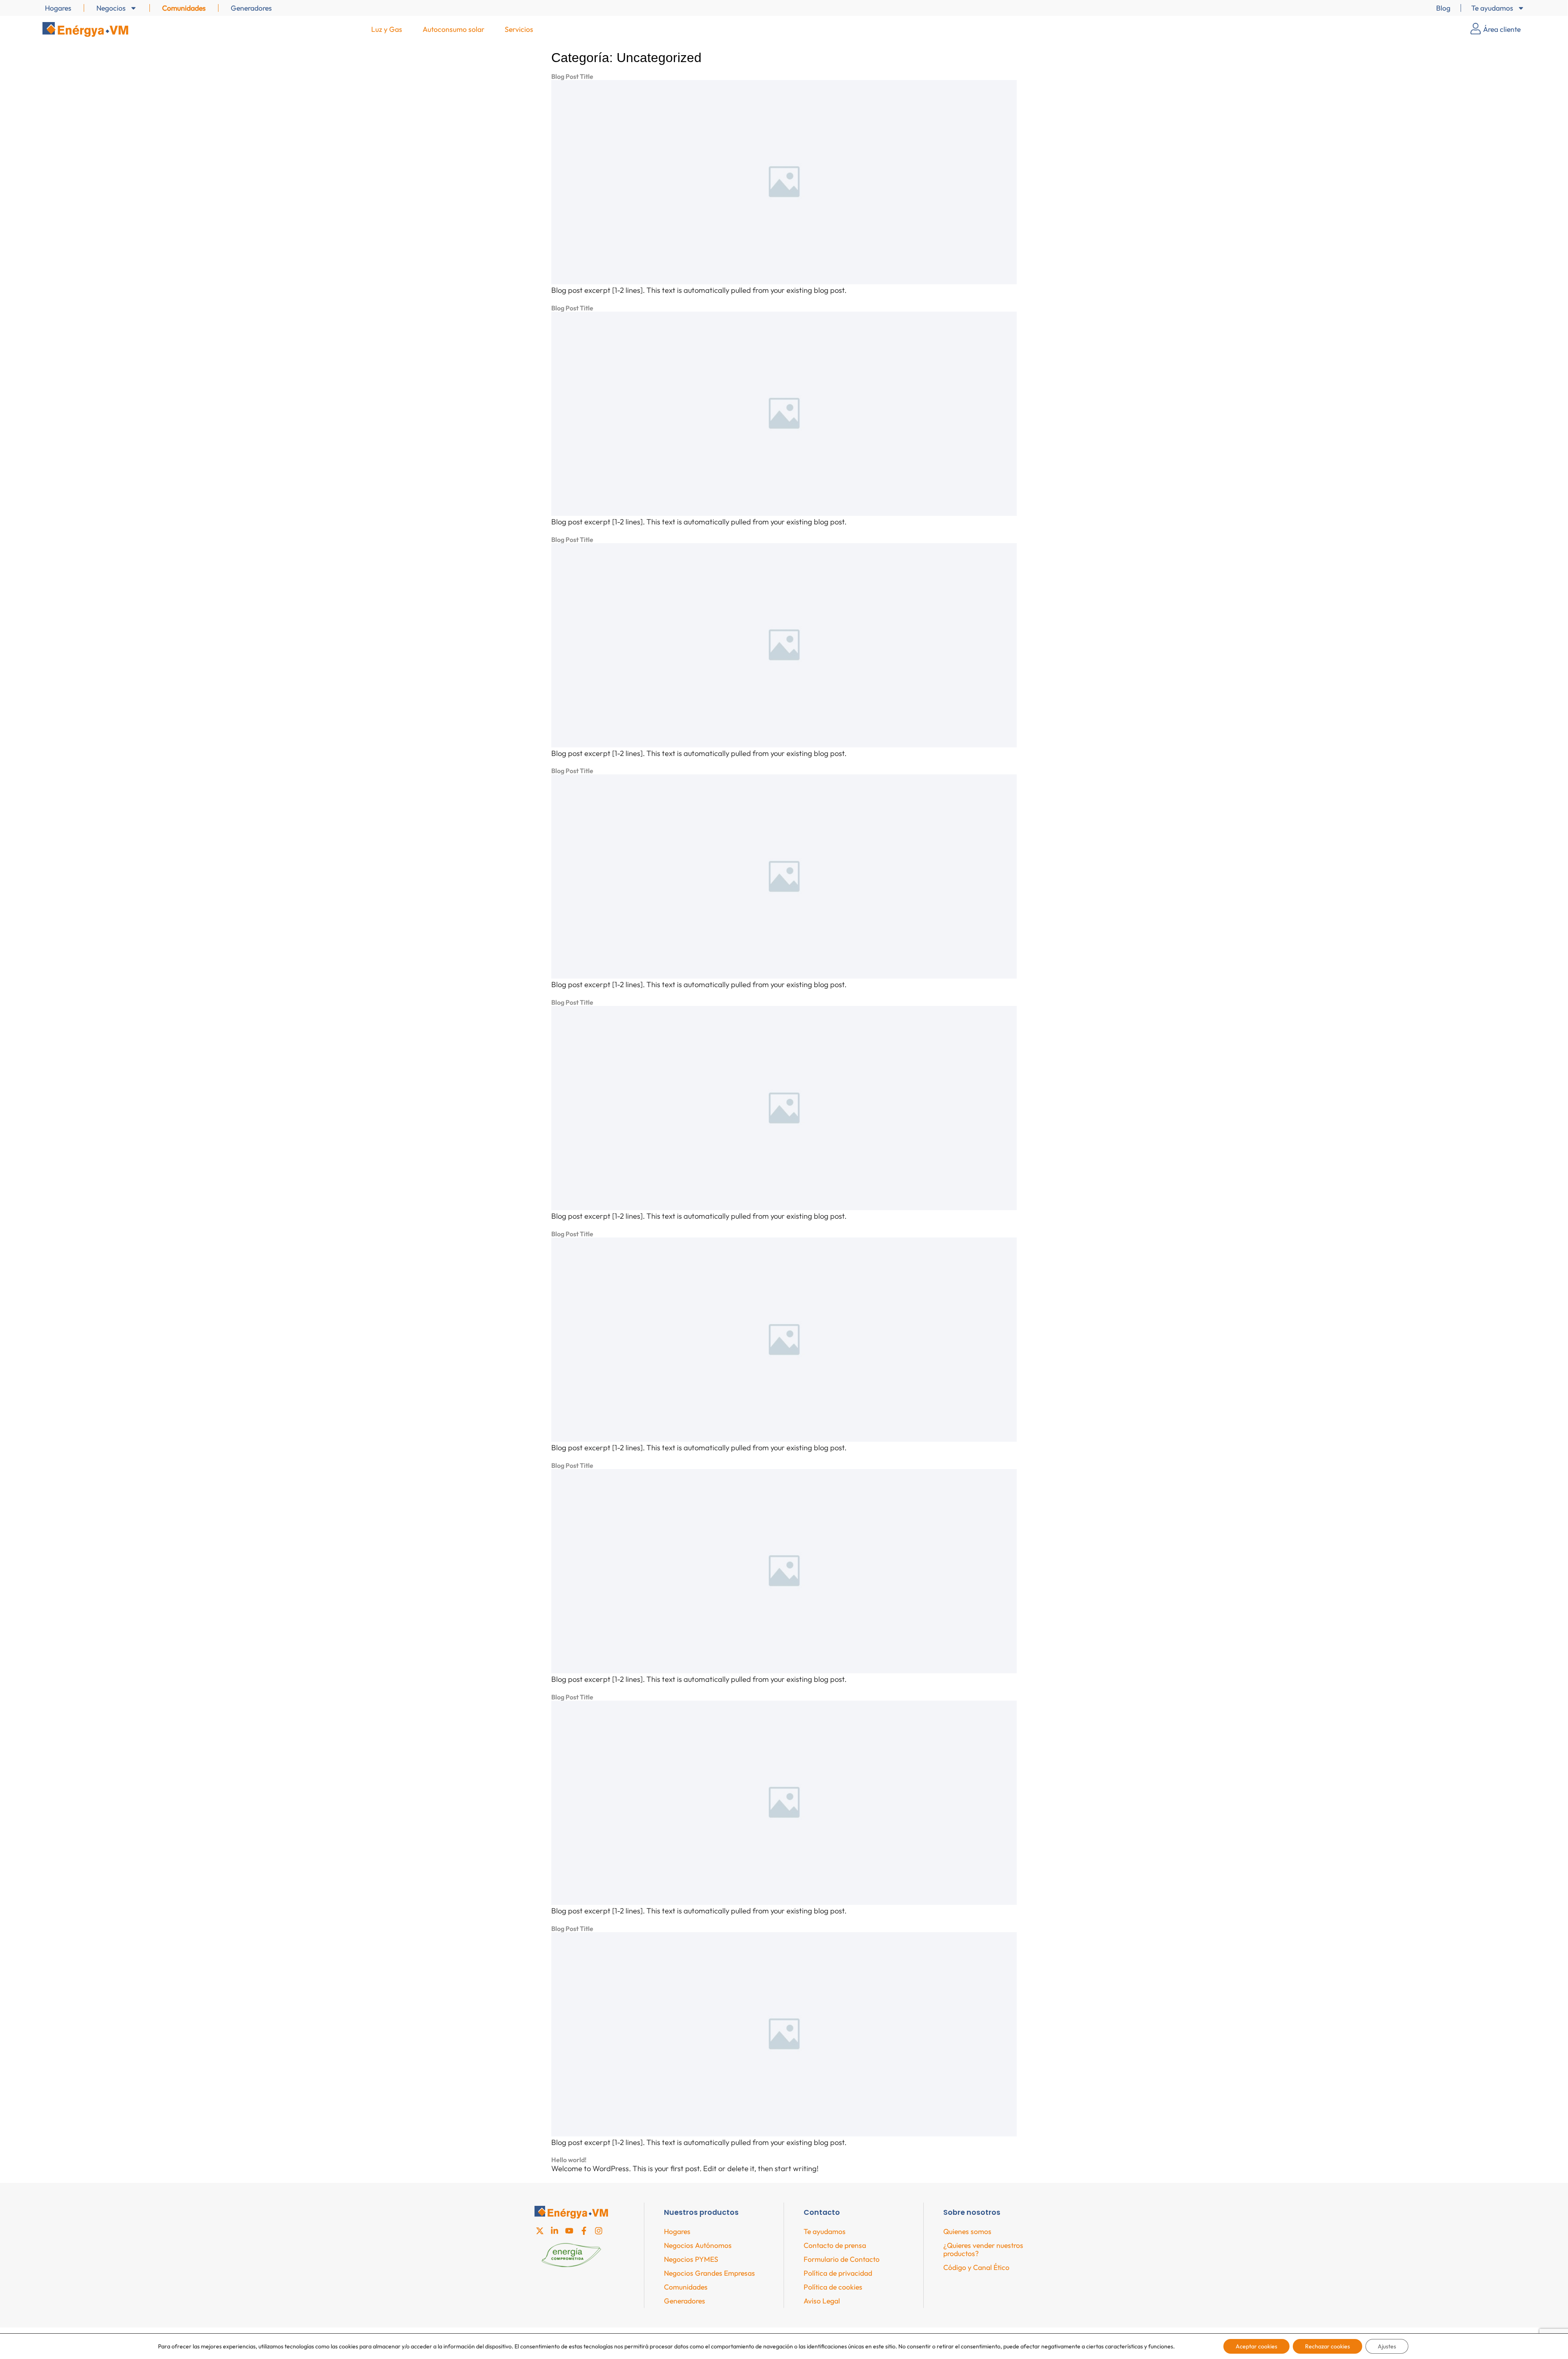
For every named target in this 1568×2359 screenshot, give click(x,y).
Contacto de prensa (835, 2245)
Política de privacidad (838, 2273)
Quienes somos (967, 2231)
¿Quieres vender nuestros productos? (983, 2249)
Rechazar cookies (1327, 2346)
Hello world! (569, 2160)
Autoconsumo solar (453, 29)
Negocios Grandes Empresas (709, 2273)
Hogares (58, 8)
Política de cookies (833, 2287)
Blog (1443, 8)
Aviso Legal (822, 2301)
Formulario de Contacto (842, 2259)
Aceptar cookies (1256, 2346)
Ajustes (1387, 2346)
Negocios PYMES (691, 2259)
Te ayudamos (1492, 8)
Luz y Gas (387, 29)
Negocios (111, 8)
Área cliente (1502, 29)
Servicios (519, 29)
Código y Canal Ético (976, 2267)
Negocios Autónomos (698, 2245)
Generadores (251, 8)
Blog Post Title (572, 76)
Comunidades (184, 8)
